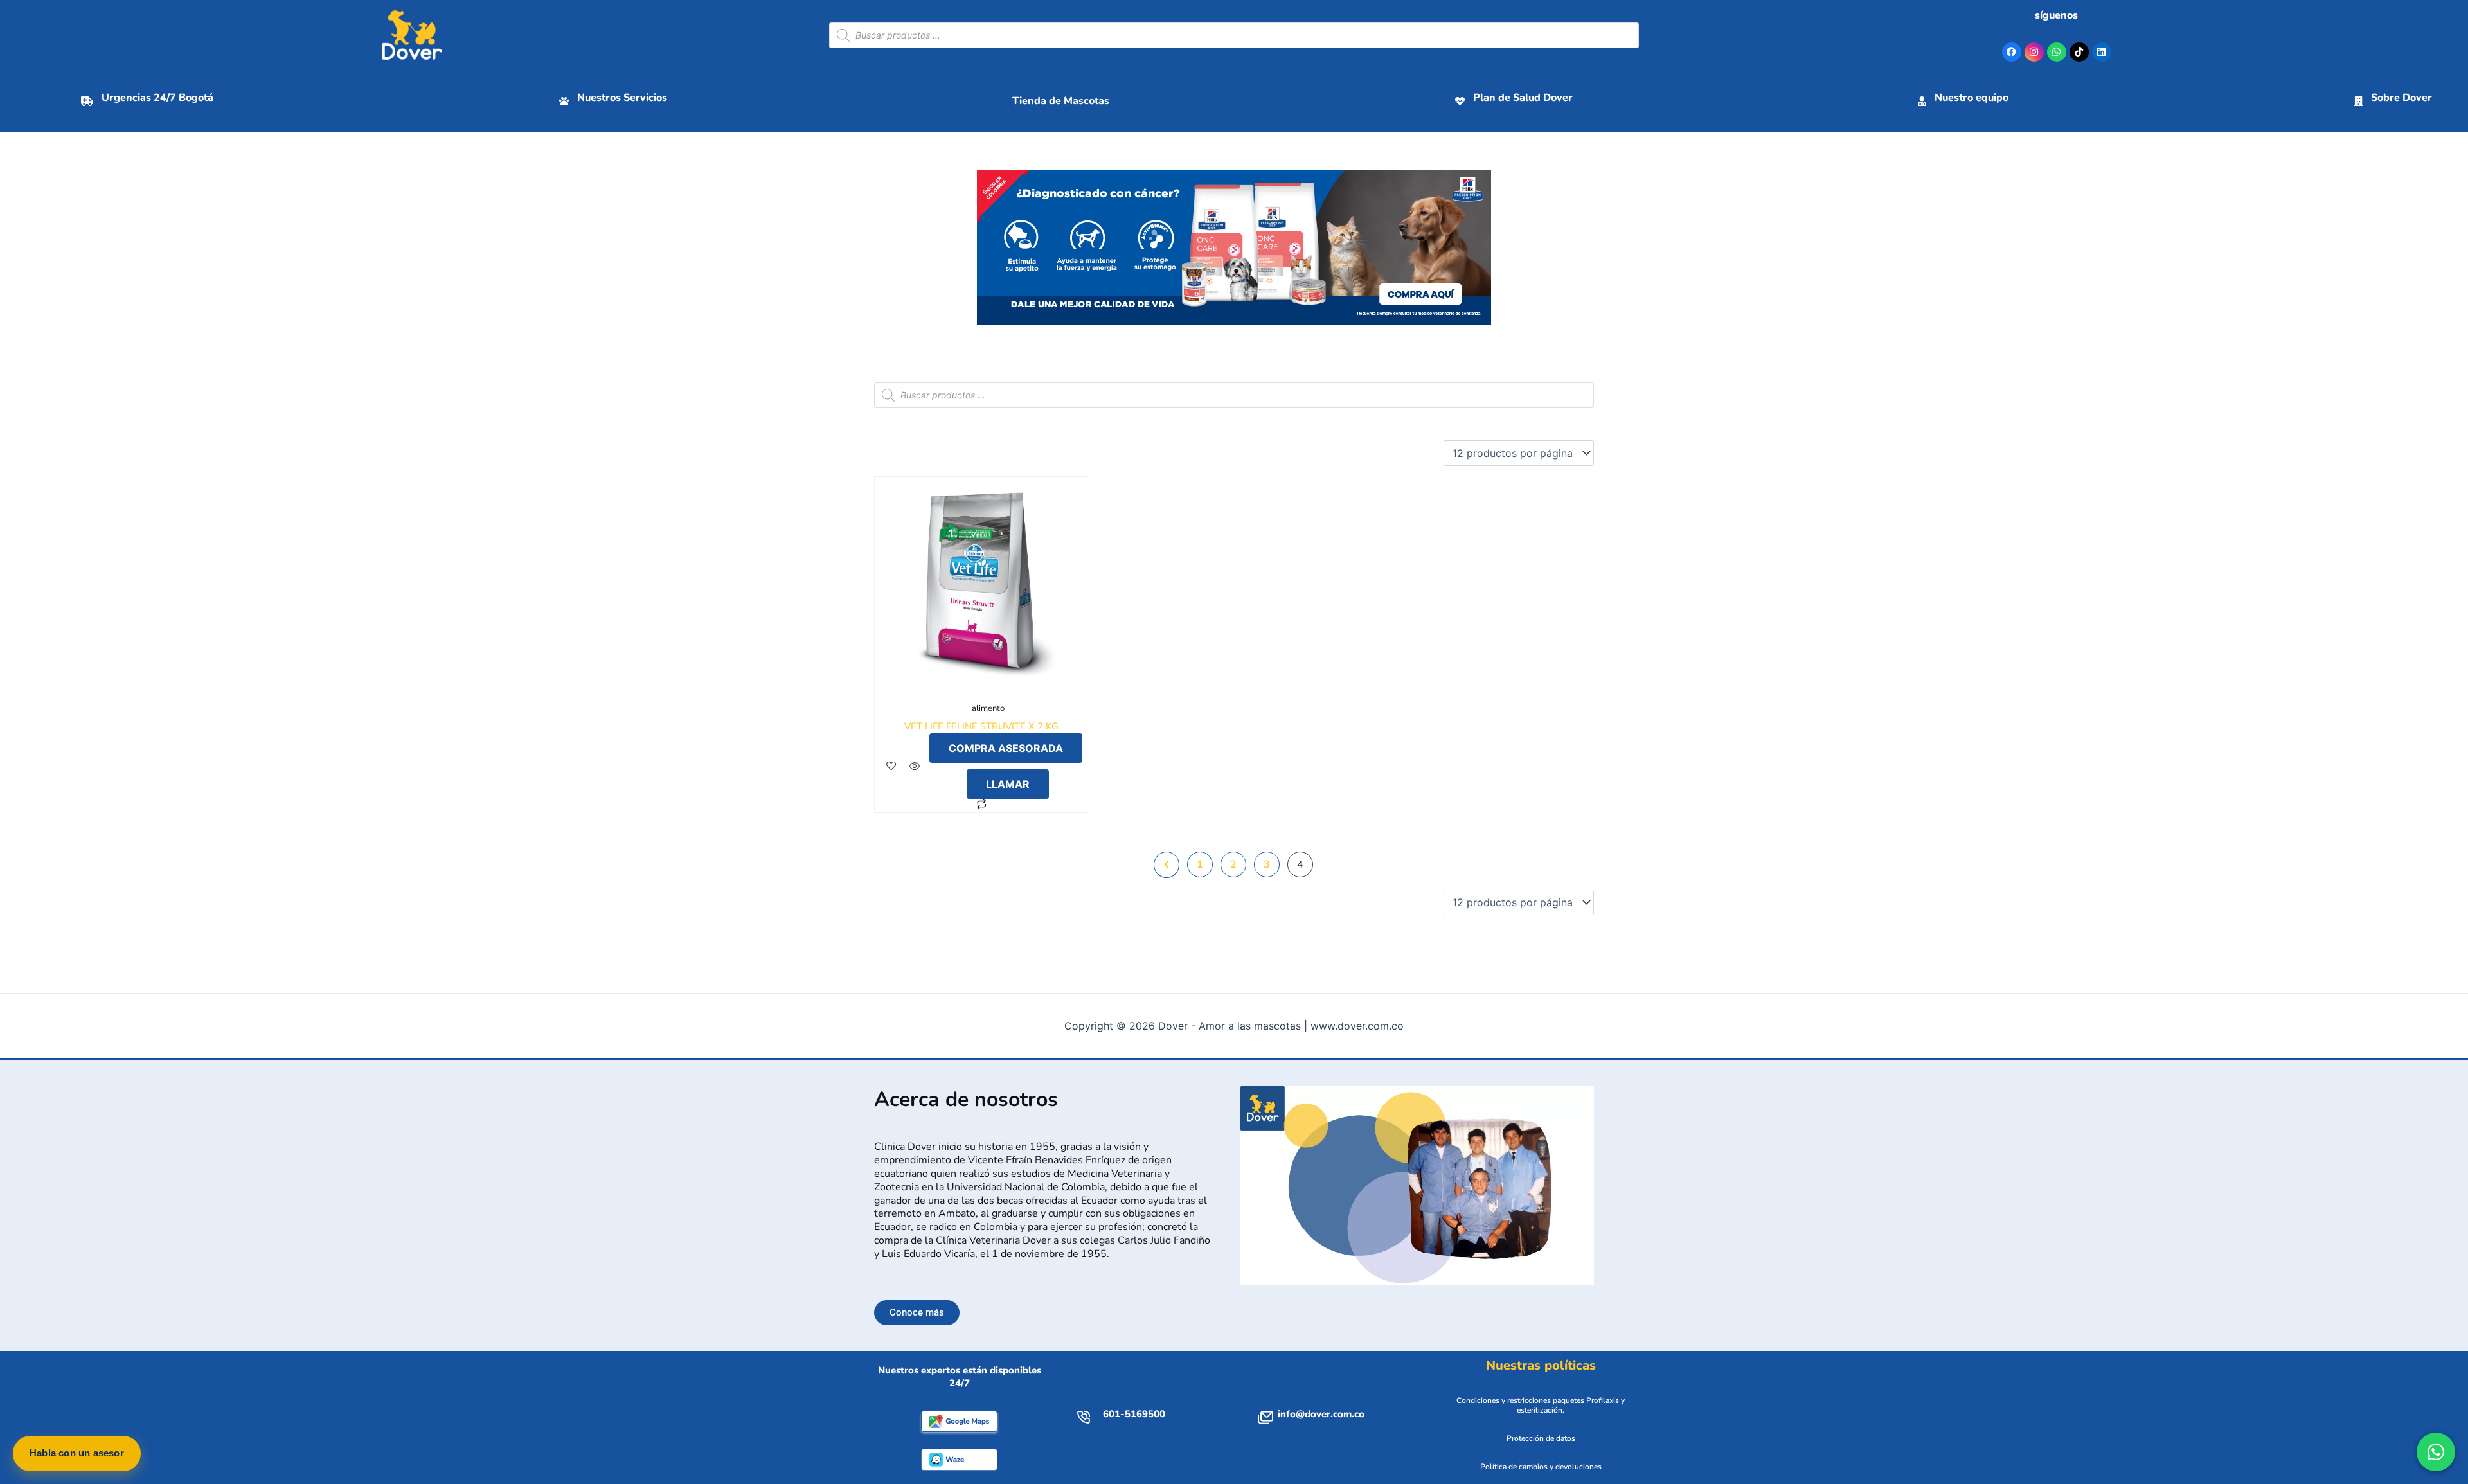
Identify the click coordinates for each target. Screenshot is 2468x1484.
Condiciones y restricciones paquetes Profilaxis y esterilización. (1541, 1406)
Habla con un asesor (77, 1453)
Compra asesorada (1006, 748)
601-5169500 (1134, 1414)
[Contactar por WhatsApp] (2436, 1452)
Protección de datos (1541, 1438)
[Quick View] (915, 766)
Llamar (1008, 784)
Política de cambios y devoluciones (1541, 1467)
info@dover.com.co (1321, 1414)
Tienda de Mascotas (1061, 101)
